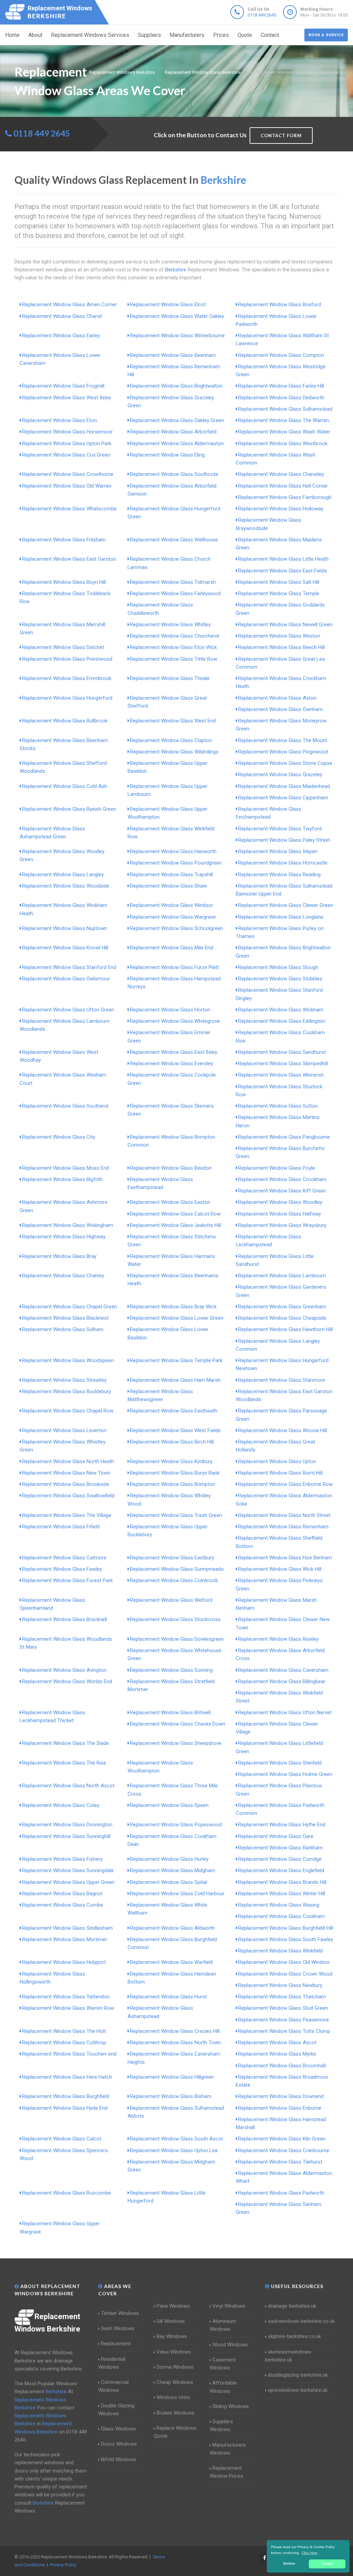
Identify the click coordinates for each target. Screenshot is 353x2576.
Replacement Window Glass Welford (171, 1600)
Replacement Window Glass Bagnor (62, 1894)
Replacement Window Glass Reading (279, 875)
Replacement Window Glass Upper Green (68, 1882)
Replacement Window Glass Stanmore (282, 1380)
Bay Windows (172, 2336)
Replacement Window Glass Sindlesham (67, 1928)
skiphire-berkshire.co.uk (294, 2336)
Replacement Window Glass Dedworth (281, 398)
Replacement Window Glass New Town (66, 1473)
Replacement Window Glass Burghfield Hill (286, 1928)
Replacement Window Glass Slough (278, 967)
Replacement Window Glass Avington (64, 1670)
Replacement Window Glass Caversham (283, 1670)
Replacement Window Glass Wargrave (173, 917)
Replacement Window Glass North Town (175, 2043)
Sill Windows (171, 2321)
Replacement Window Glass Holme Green (285, 1774)
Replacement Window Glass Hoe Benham (285, 1558)
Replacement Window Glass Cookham (281, 1916)
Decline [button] (289, 2564)
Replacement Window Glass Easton (170, 1202)
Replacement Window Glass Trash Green (176, 1515)
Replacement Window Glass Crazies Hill (175, 2031)
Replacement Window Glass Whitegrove (175, 1021)
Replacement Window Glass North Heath (68, 1461)
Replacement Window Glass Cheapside (282, 1318)
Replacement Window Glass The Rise (64, 1763)
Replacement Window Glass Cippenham (283, 798)
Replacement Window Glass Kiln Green (282, 2139)
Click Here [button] (310, 2553)
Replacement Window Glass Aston (277, 698)
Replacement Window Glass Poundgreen (176, 863)
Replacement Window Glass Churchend (174, 636)
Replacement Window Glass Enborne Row (285, 1484)
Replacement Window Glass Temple (279, 593)
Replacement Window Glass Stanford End (69, 967)
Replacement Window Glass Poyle (277, 1168)
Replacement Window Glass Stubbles (280, 979)
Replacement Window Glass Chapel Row (68, 1411)
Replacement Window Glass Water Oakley (177, 316)
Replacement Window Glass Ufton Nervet (285, 1713)
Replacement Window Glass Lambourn (282, 1276)
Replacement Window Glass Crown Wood (285, 1974)
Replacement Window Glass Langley (63, 875)
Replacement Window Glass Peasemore (284, 2020)
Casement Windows (223, 2364)
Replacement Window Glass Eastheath (174, 1411)
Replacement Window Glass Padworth (281, 2193)
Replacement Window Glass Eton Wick (173, 647)
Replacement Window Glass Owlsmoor (66, 979)
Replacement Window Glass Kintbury (171, 1461)
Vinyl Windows (229, 2306)
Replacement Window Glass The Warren (284, 420)
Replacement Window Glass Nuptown (64, 928)
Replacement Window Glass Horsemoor (67, 432)
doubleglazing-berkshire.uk (298, 2375)
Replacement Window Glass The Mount (283, 740)
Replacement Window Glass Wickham (281, 1010)
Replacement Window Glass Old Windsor (284, 1962)
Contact (270, 35)
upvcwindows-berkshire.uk (298, 2390)
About (35, 35)
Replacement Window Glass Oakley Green (177, 420)
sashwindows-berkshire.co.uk (301, 2321)
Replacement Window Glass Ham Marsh (175, 1380)
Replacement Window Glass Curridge (280, 1859)
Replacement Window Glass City (59, 1137)
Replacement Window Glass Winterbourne (177, 336)
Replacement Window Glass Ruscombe (67, 2193)
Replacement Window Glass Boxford (280, 304)
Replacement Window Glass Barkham (280, 1848)
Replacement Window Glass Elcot (168, 304)
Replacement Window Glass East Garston (69, 559)
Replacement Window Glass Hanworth (173, 851)
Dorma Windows (175, 2367)
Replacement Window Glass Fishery (62, 1859)
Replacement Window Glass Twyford (280, 829)
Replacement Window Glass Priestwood (67, 659)
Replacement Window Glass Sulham (63, 1329)
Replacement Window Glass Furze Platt (174, 967)
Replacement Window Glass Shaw (168, 886)
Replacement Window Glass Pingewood (283, 752)
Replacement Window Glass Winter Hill (282, 1894)
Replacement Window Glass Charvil (62, 316)
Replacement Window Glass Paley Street (284, 840)
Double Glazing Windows (116, 2410)
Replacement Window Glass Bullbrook (65, 721)
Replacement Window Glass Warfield (171, 1962)
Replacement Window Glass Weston (279, 636)
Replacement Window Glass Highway (64, 1237)
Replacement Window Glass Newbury (280, 1985)
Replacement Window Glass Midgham (173, 1870)
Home (12, 35)
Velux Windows (174, 2352)
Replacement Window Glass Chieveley (281, 474)
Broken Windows (175, 2413)
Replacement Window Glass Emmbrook (67, 678)
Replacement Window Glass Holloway (281, 509)
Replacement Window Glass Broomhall (282, 2066)
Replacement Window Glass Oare (276, 1836)
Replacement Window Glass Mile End (172, 948)
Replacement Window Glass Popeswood (176, 1825)
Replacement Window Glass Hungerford (67, 698)
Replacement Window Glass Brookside (66, 1484)
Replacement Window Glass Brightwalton (176, 386)
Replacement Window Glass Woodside (66, 886)
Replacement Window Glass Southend (65, 1106)
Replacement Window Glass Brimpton (173, 1484)
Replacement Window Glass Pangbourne (284, 1137)
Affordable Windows (223, 2387)
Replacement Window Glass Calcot (62, 2139)
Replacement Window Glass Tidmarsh (173, 582)
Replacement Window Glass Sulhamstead (285, 409)
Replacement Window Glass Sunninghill (66, 1836)
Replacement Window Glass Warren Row (68, 2008)
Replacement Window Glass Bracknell (64, 1619)
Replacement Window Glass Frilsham (64, 540)
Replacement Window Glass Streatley (64, 1380)
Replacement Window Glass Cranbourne (284, 2150)
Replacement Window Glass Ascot (277, 2043)
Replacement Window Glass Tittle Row (174, 659)
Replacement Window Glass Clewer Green (286, 905)
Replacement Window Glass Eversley (172, 1064)
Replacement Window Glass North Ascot (68, 1786)
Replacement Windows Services (90, 35)
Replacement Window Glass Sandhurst (282, 1052)
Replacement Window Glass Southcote (174, 474)
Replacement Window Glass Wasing (279, 1905)
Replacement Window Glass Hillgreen (172, 2077)
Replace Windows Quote (175, 2432)
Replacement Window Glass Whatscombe (69, 509)
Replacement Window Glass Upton (277, 1461)
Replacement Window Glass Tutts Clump (284, 2031)
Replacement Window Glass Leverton (64, 1430)
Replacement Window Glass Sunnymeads (177, 1569)
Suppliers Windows (221, 2425)
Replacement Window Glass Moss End (65, 1168)
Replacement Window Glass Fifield (61, 1527)
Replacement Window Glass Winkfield (280, 1951)
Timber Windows (120, 2313)
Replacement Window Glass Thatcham (282, 1997)
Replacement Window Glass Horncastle (283, 863)
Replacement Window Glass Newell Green (285, 625)
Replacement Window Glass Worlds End (67, 1681)
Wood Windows (230, 2345)
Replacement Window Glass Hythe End (282, 1825)
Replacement (116, 2344)
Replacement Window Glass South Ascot (176, 2139)
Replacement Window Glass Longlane (281, 917)
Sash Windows (118, 2328)
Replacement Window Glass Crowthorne (68, 474)
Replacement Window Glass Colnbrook (174, 1580)
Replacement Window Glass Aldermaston (177, 443)
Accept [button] (327, 2564)
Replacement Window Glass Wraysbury (282, 1225)
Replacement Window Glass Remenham (283, 1527)
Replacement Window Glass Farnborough (285, 497)
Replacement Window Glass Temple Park (176, 1360)
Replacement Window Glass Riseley (278, 1639)
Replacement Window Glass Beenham (173, 355)
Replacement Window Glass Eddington (282, 1021)
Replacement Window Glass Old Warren (67, 486)
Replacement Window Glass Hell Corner (283, 486)
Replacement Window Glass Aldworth (172, 1928)
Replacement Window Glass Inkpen (278, 851)
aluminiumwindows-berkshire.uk (289, 2356)
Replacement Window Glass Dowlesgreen (177, 1639)
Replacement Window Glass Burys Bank (175, 1473)
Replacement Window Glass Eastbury (172, 1558)
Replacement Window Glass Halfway (280, 1214)
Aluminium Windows (223, 2325)
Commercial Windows (113, 2386)
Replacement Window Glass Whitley (170, 625)
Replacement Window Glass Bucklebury (67, 1391)
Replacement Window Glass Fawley (62, 1569)
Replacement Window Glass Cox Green (66, 455)
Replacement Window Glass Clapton (171, 740)
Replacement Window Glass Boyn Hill (64, 582)
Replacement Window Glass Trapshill (172, 875)
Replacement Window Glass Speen (169, 1805)
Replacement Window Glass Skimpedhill (283, 1064)
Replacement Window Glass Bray (59, 1256)
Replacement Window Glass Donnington (67, 1825)
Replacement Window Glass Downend (281, 2096)
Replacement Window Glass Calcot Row (175, 1214)
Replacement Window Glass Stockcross (175, 1619)
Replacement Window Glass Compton (281, 355)
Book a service (326, 35)
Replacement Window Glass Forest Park (67, 1580)
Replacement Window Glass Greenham (282, 1307)
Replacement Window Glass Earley (61, 336)
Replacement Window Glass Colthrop (64, 2043)
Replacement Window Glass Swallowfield (68, 1496)
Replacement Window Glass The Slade (65, 1743)
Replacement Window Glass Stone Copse (285, 763)
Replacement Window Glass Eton (59, 420)
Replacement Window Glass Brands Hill (282, 1882)
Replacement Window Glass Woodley (280, 1202)
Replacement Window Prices (226, 2472)
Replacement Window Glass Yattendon (66, 1997)
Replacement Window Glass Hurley (169, 1859)
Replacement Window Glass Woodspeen (68, 1360)
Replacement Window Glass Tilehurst (280, 2162)
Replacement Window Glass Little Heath (283, 559)
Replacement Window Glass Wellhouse (174, 540)
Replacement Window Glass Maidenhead (284, 786)
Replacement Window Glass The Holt (64, 2031)
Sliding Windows (231, 2406)
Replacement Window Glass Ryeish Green (69, 809)
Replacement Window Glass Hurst (168, 1997)
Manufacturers (187, 35)
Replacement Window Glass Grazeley (280, 775)
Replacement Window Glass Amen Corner (69, 304)
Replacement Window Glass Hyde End (65, 2108)
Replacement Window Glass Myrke (277, 2054)
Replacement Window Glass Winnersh (281, 1075)
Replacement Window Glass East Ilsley (174, 1052)
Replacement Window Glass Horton (170, 1010)
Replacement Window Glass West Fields (175, 1430)
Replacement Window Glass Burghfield (65, 2096)
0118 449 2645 (262, 15)
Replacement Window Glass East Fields (283, 571)
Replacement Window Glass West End (173, 721)
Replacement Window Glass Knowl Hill (65, 948)
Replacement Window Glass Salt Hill (279, 582)
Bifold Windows (119, 2459)
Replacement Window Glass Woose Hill (283, 1430)
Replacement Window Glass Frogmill (63, 386)
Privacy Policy (63, 2565)
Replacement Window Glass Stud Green (283, 2008)
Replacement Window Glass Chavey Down (178, 1724)
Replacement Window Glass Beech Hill (281, 647)
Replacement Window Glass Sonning (171, 1670)
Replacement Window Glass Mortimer (65, 1939)
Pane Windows (173, 2306)
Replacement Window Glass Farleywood (175, 593)
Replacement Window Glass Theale (170, 678)
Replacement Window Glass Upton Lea (174, 2150)
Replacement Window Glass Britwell (170, 1713)
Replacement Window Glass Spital (168, 1882)
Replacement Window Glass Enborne (280, 2108)
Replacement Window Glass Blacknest (65, 1318)
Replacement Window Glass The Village (67, 1515)
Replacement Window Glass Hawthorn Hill (285, 1329)
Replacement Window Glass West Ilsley (67, 398)
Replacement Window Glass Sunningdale (68, 1870)
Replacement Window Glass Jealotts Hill (175, 1225)
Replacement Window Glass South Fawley (286, 1939)
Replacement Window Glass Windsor (172, 905)
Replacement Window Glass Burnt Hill (280, 1473)
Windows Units (173, 2397)
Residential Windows (112, 2363)
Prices (221, 35)
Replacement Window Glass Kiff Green (282, 1191)
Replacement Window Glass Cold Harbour (177, 1894)
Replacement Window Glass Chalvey (63, 1276)
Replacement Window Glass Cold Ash (65, 786)
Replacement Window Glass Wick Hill (280, 1569)
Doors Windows (119, 2444)
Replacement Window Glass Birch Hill (172, 1442)
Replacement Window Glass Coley (61, 1805)
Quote (245, 35)
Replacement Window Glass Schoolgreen (176, 928)
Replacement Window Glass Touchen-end (69, 2054)
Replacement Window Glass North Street (284, 1515)
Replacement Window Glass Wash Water (284, 432)
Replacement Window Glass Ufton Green (68, 1010)
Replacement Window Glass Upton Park (67, 443)
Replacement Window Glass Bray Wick (173, 1307)
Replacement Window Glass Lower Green (177, 1318)
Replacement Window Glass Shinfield (280, 1763)
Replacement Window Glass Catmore (64, 1558)
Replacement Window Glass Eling (167, 455)
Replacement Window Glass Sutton (278, 1106)
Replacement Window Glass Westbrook (283, 443)
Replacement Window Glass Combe (63, 1905)
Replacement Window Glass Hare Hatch (67, 2077)
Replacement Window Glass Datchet (63, 647)
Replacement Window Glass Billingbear (282, 1681)
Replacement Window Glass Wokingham (68, 1225)
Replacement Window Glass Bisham (171, 2096)
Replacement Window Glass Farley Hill (281, 386)
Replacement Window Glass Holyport (64, 1962)
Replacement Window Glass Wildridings (174, 752)
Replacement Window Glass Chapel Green (69, 1307)
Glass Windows (118, 2429)
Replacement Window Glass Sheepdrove (176, 1743)
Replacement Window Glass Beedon (171, 1168)
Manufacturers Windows (228, 2449)
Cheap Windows (175, 2382)
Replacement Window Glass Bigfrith (62, 1179)
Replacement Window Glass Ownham (280, 709)
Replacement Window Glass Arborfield (173, 432)
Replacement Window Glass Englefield (281, 1870)
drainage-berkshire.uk (292, 2306)
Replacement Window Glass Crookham (282, 1179)
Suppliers (149, 35)
